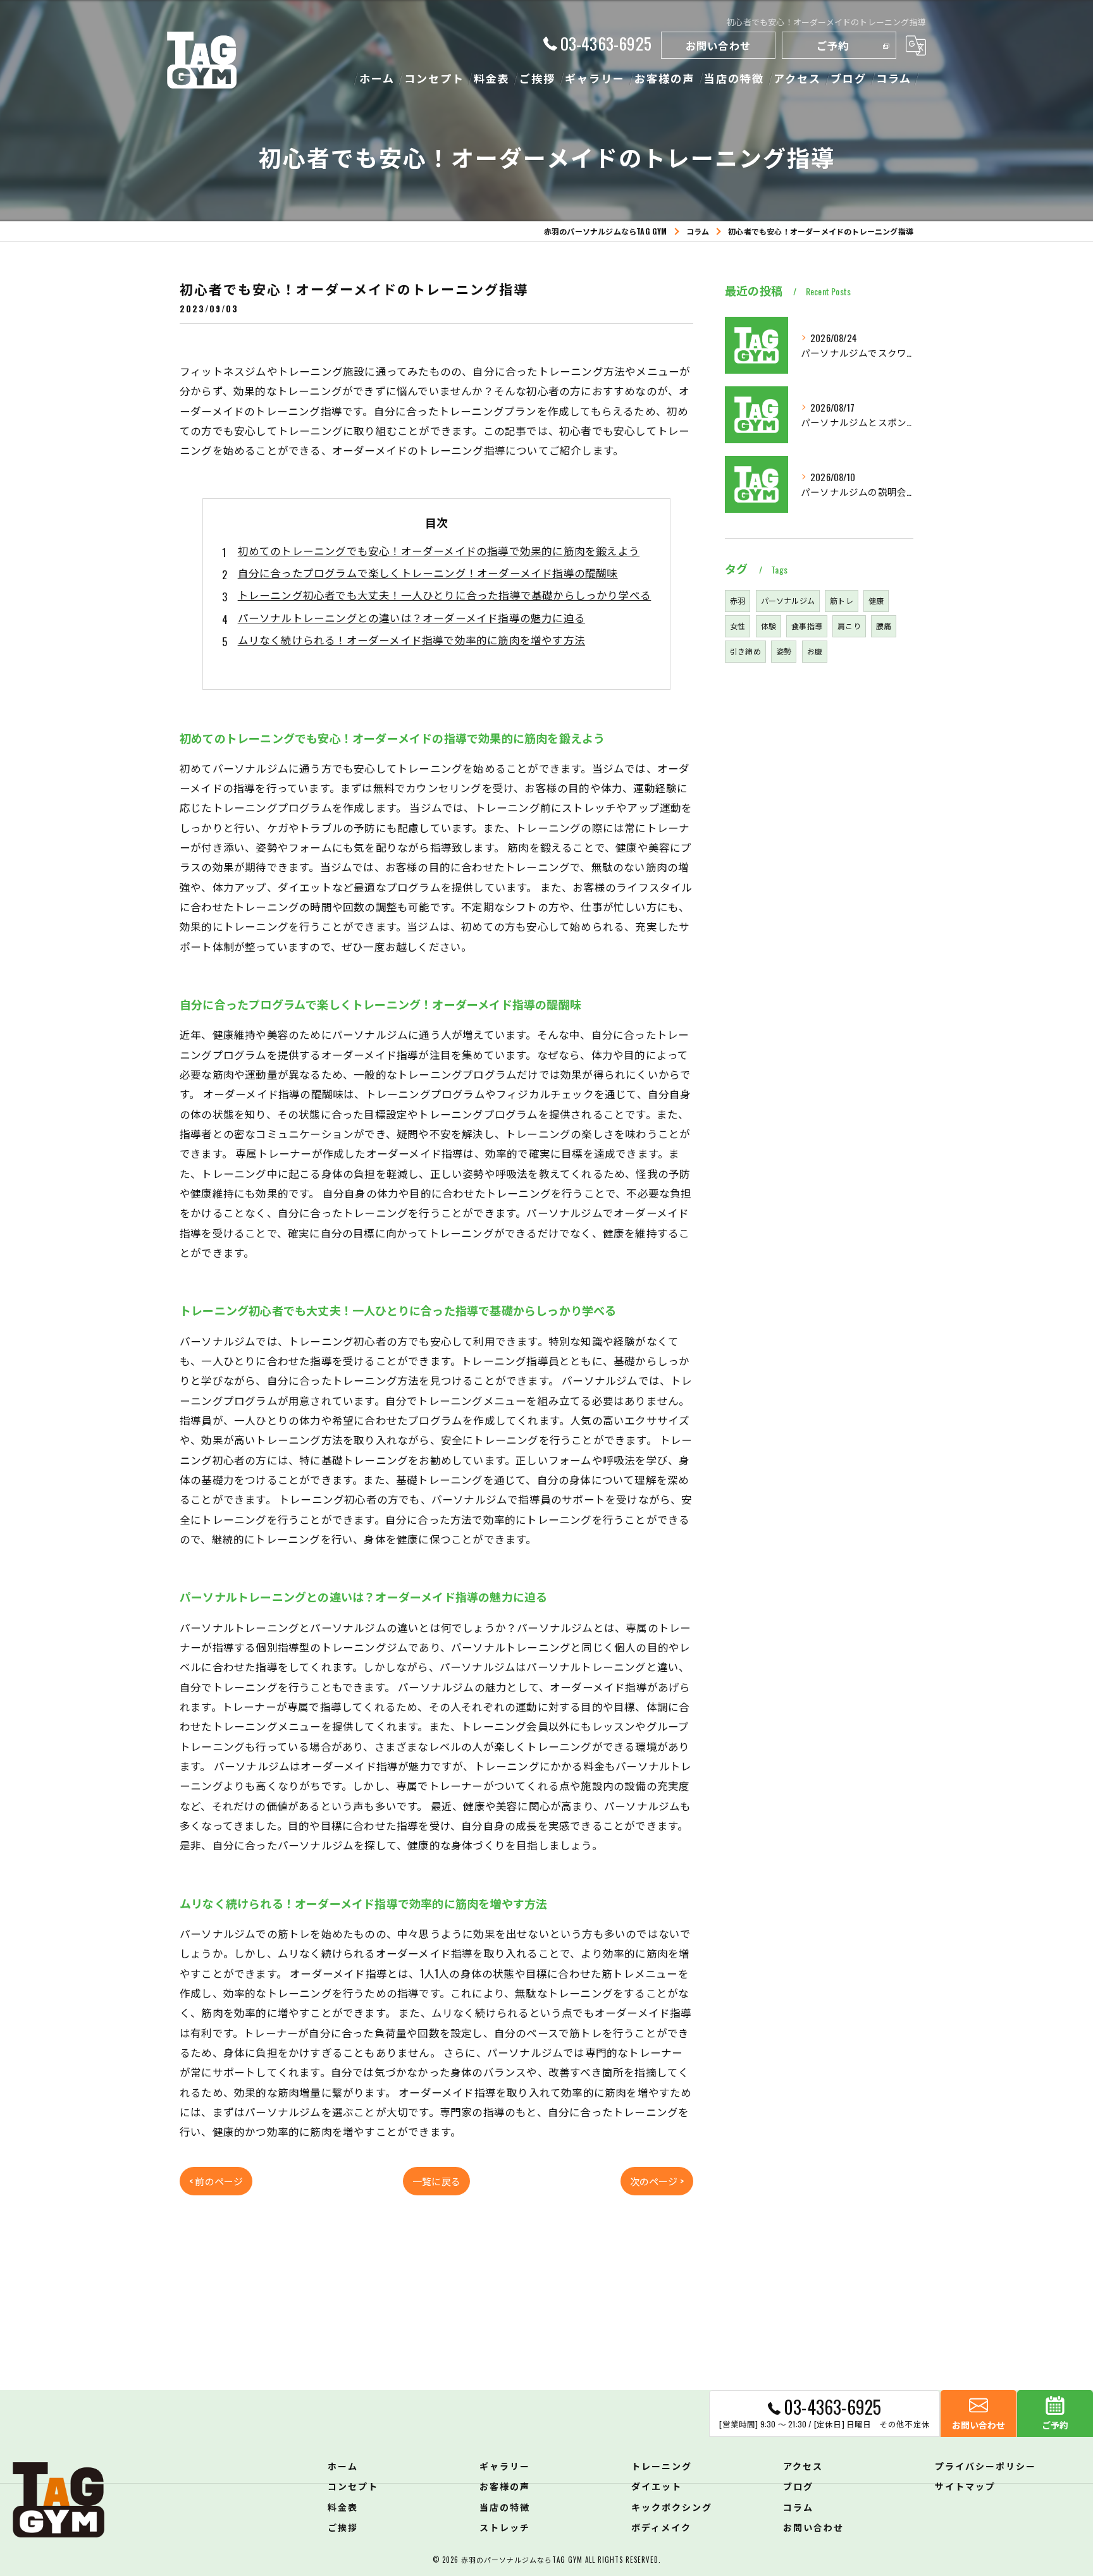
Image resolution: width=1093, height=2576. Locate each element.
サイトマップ (965, 2486)
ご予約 (833, 45)
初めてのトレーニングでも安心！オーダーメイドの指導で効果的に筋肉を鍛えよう (439, 550)
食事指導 (807, 626)
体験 (769, 626)
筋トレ (842, 600)
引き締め (745, 651)
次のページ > (657, 2181)
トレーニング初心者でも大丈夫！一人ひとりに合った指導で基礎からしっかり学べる (445, 595)
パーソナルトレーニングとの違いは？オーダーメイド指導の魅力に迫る (411, 617)
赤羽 (738, 600)
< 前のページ (216, 2181)
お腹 (815, 651)
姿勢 (784, 651)
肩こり (849, 626)
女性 (738, 626)
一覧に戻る (436, 2181)
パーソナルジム (788, 600)
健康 (876, 600)
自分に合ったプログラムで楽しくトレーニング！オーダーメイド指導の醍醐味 (428, 573)
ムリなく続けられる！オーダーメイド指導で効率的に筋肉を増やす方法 (411, 640)
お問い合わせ (718, 45)
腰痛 (884, 626)
